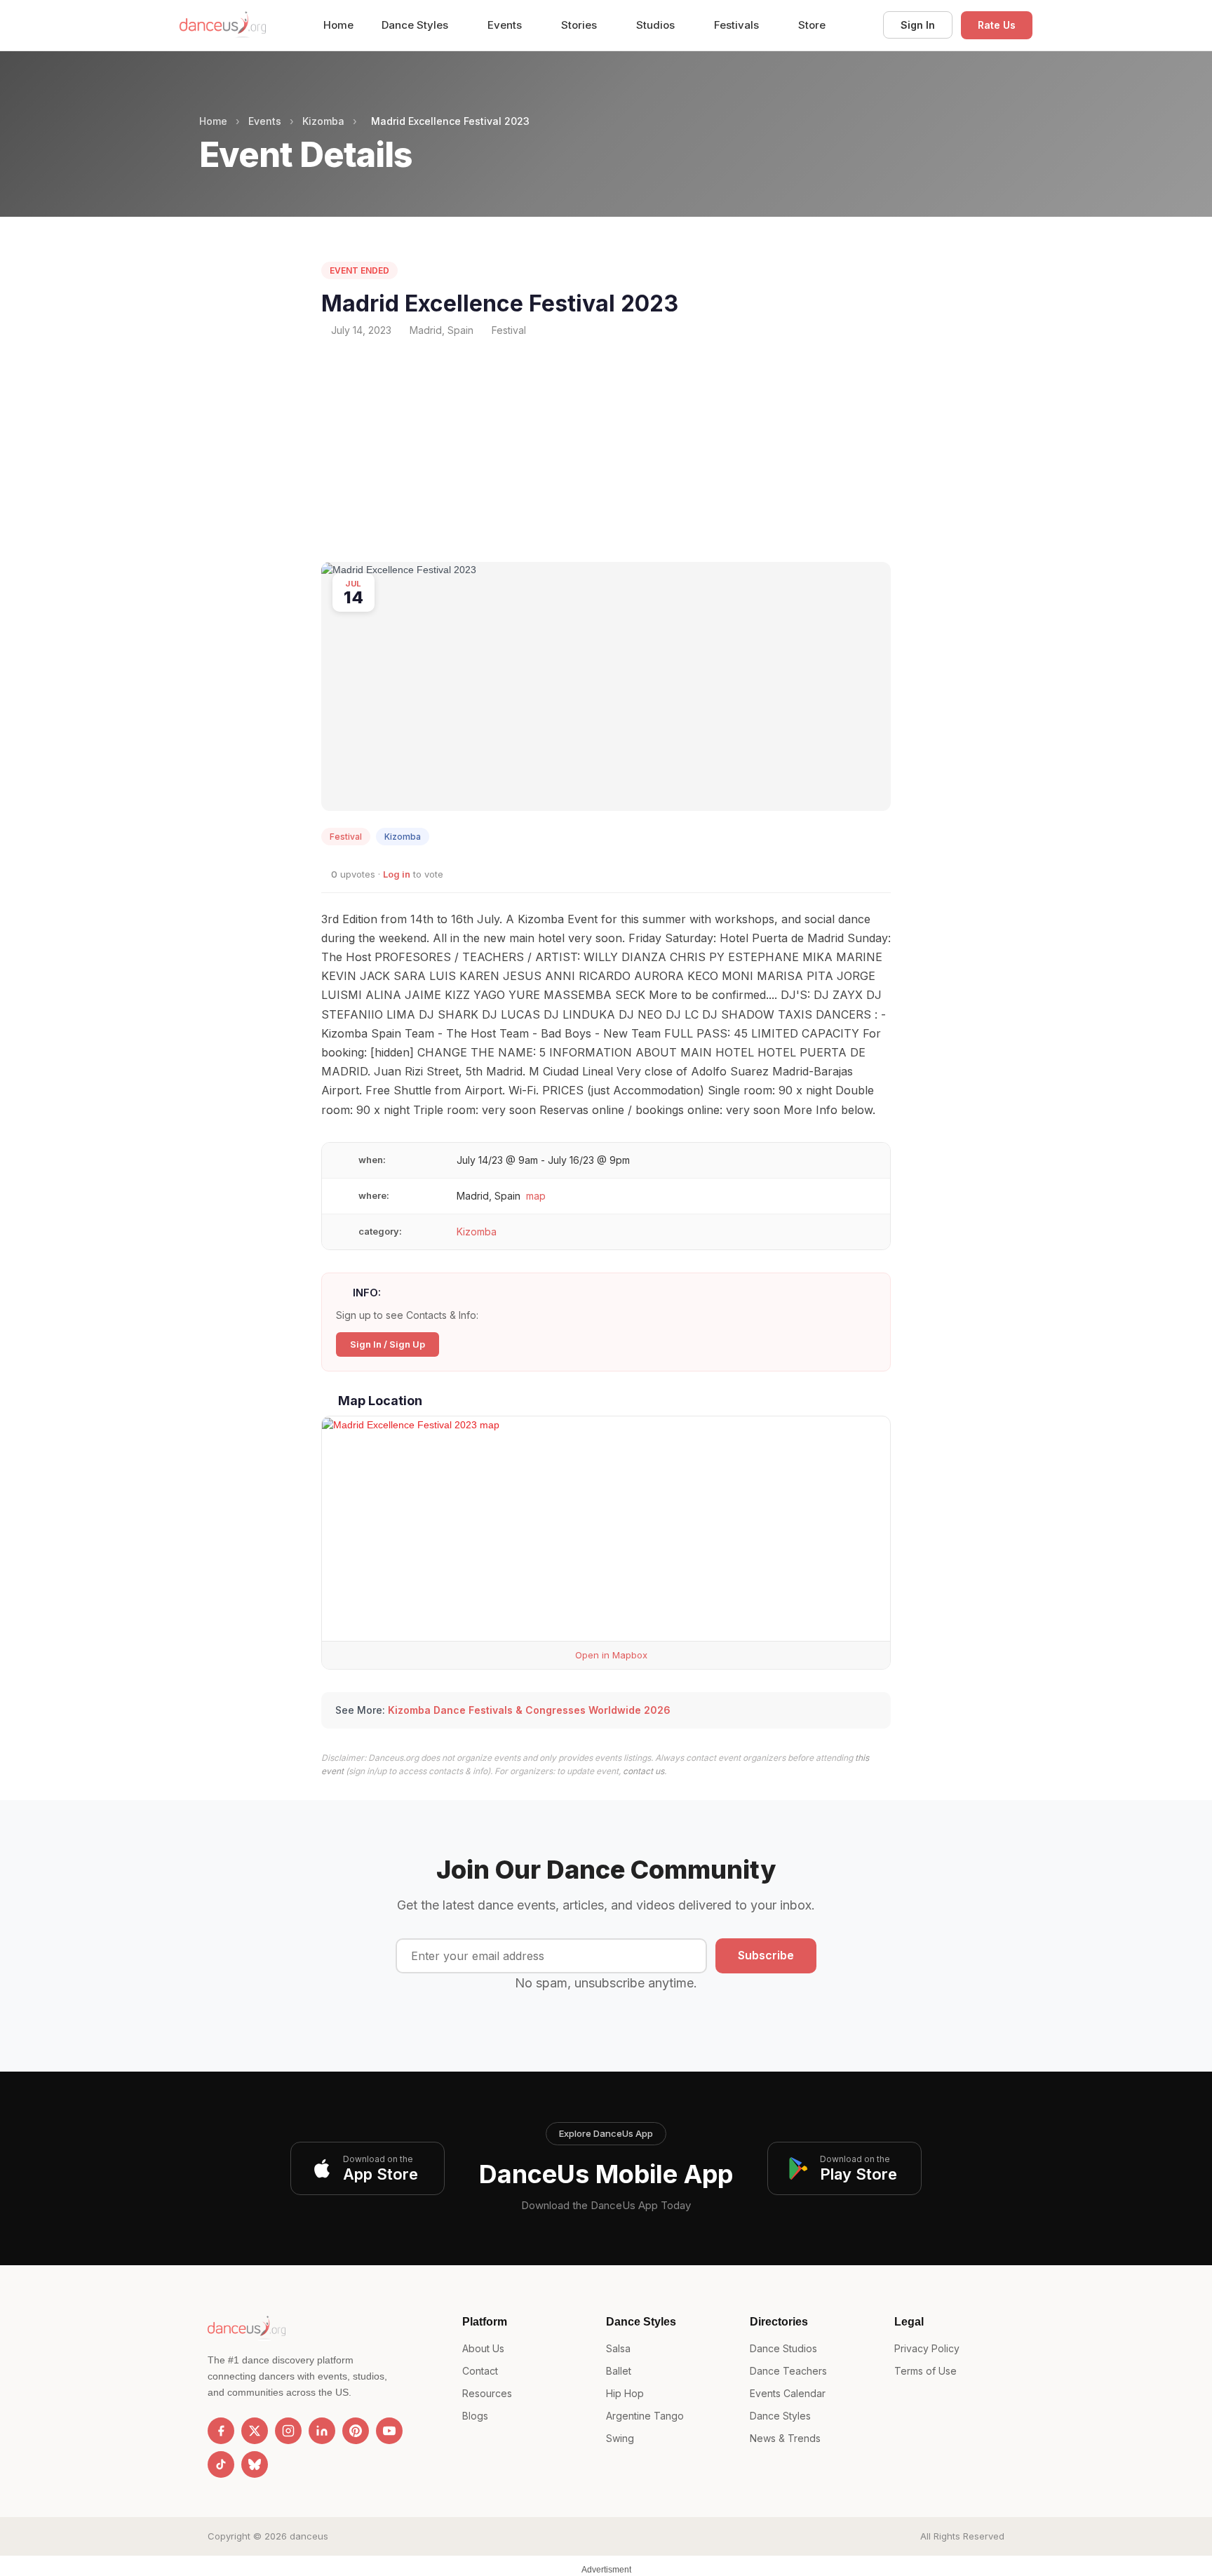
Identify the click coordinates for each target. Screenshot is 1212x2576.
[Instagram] (288, 2431)
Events (506, 25)
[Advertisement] (606, 450)
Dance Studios (783, 2348)
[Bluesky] (255, 2464)
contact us (644, 1771)
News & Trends (785, 2438)
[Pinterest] (356, 2431)
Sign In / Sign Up (388, 1344)
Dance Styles (416, 25)
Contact (480, 2371)
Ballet (619, 2371)
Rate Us (997, 25)
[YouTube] (389, 2431)
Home (338, 25)
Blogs (475, 2416)
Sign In (918, 25)
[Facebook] (221, 2431)
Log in (397, 874)
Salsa (618, 2348)
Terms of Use (925, 2371)
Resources (487, 2393)
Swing (620, 2438)
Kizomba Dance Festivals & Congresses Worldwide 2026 (529, 1710)
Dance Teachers (788, 2371)
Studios (657, 25)
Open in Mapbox (610, 1655)
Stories (580, 25)
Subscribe (766, 1955)
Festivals (738, 25)
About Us (483, 2348)
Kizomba (323, 121)
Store (812, 25)
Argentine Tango (645, 2416)
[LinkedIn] (322, 2431)
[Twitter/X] (255, 2431)
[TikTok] (221, 2464)
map (536, 1196)
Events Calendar (788, 2393)
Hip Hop (625, 2393)
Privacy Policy (927, 2348)
